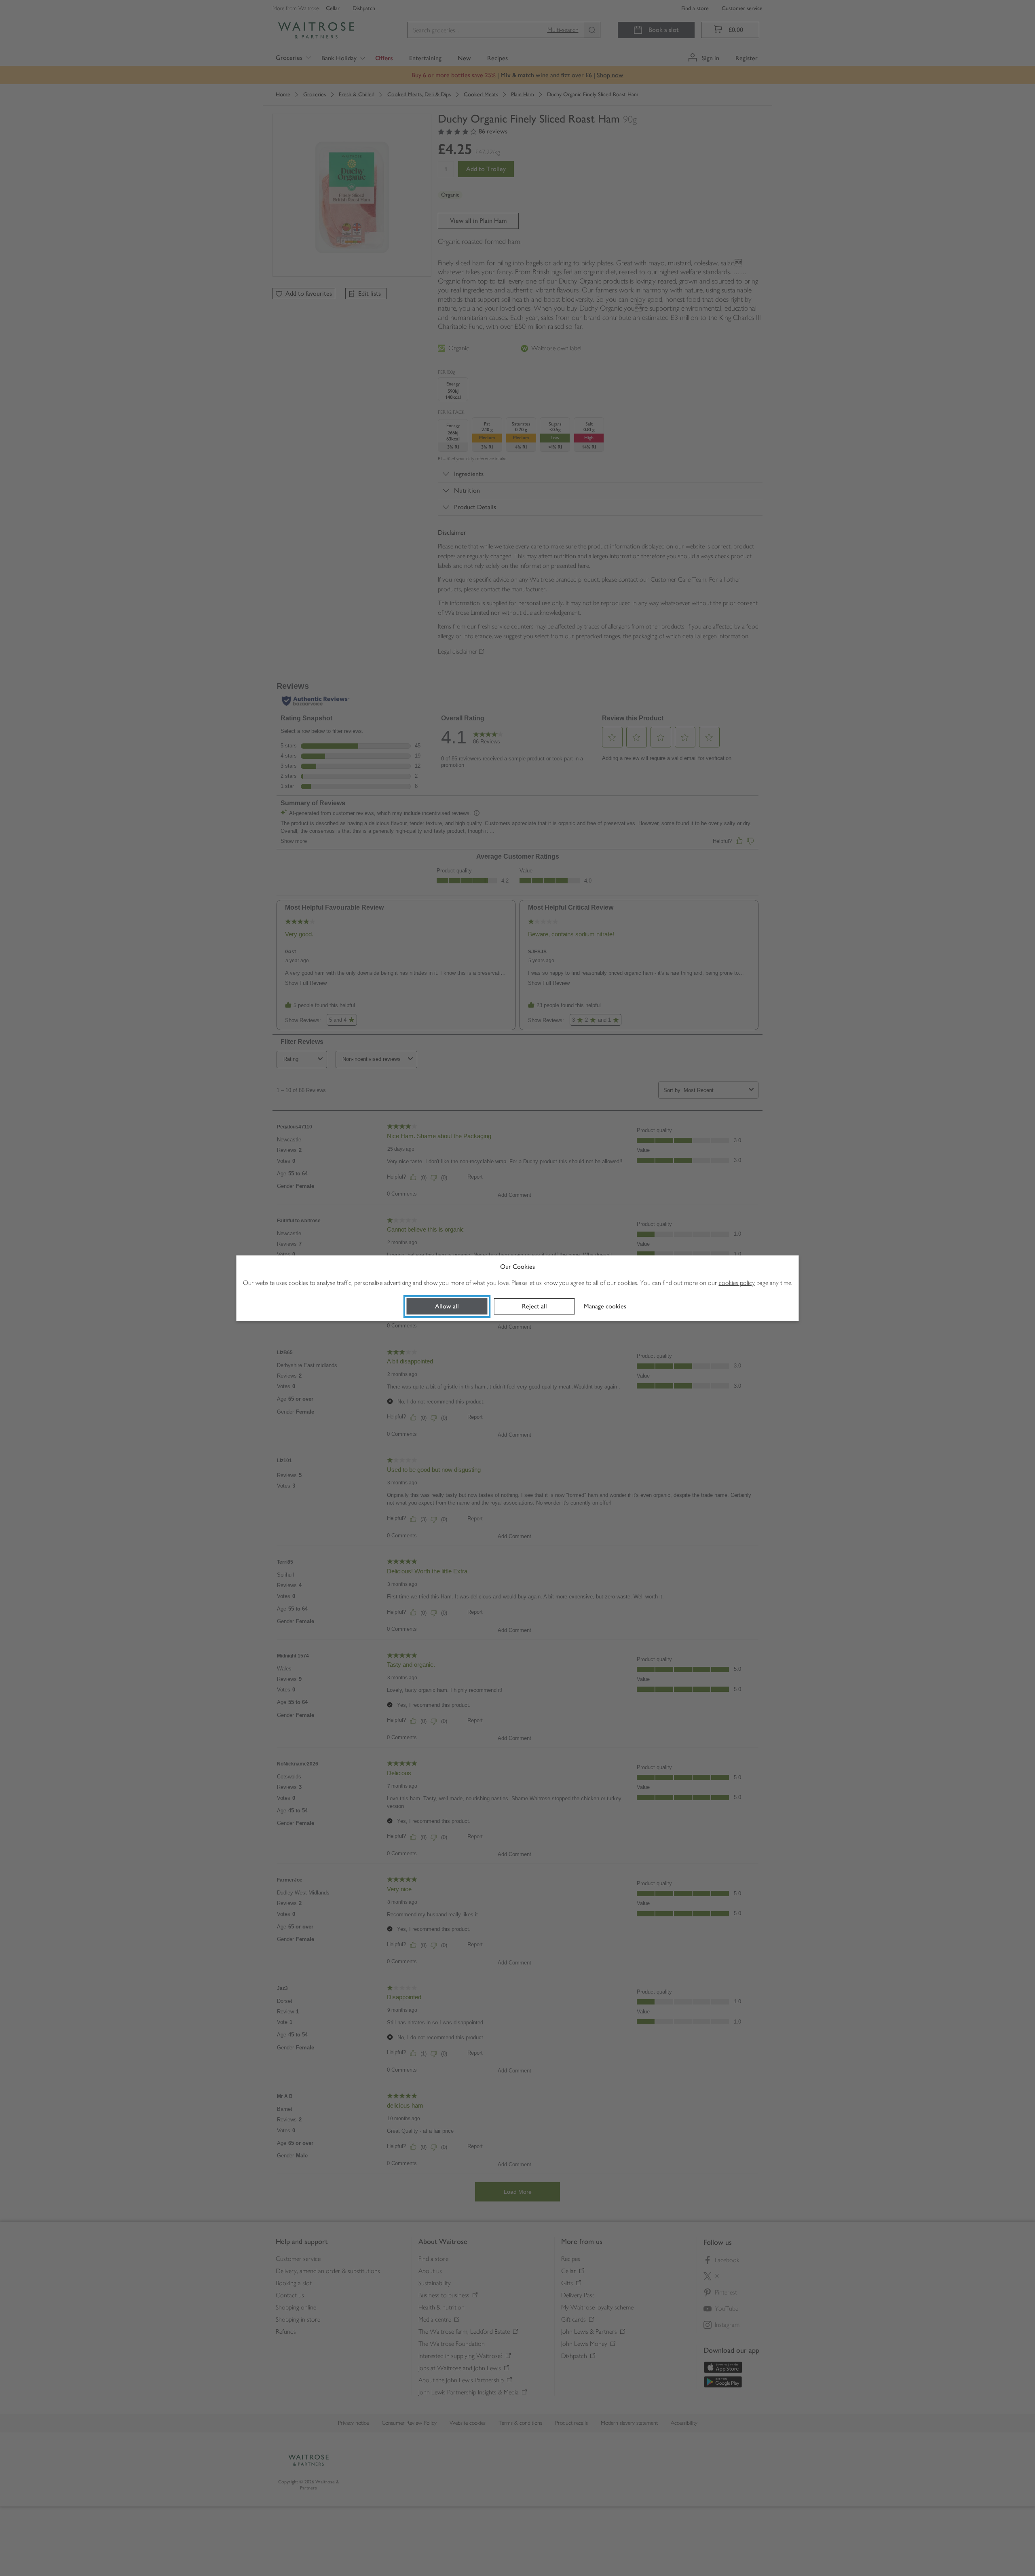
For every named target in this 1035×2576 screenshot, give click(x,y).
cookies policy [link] (737, 1283)
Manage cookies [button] (605, 1306)
